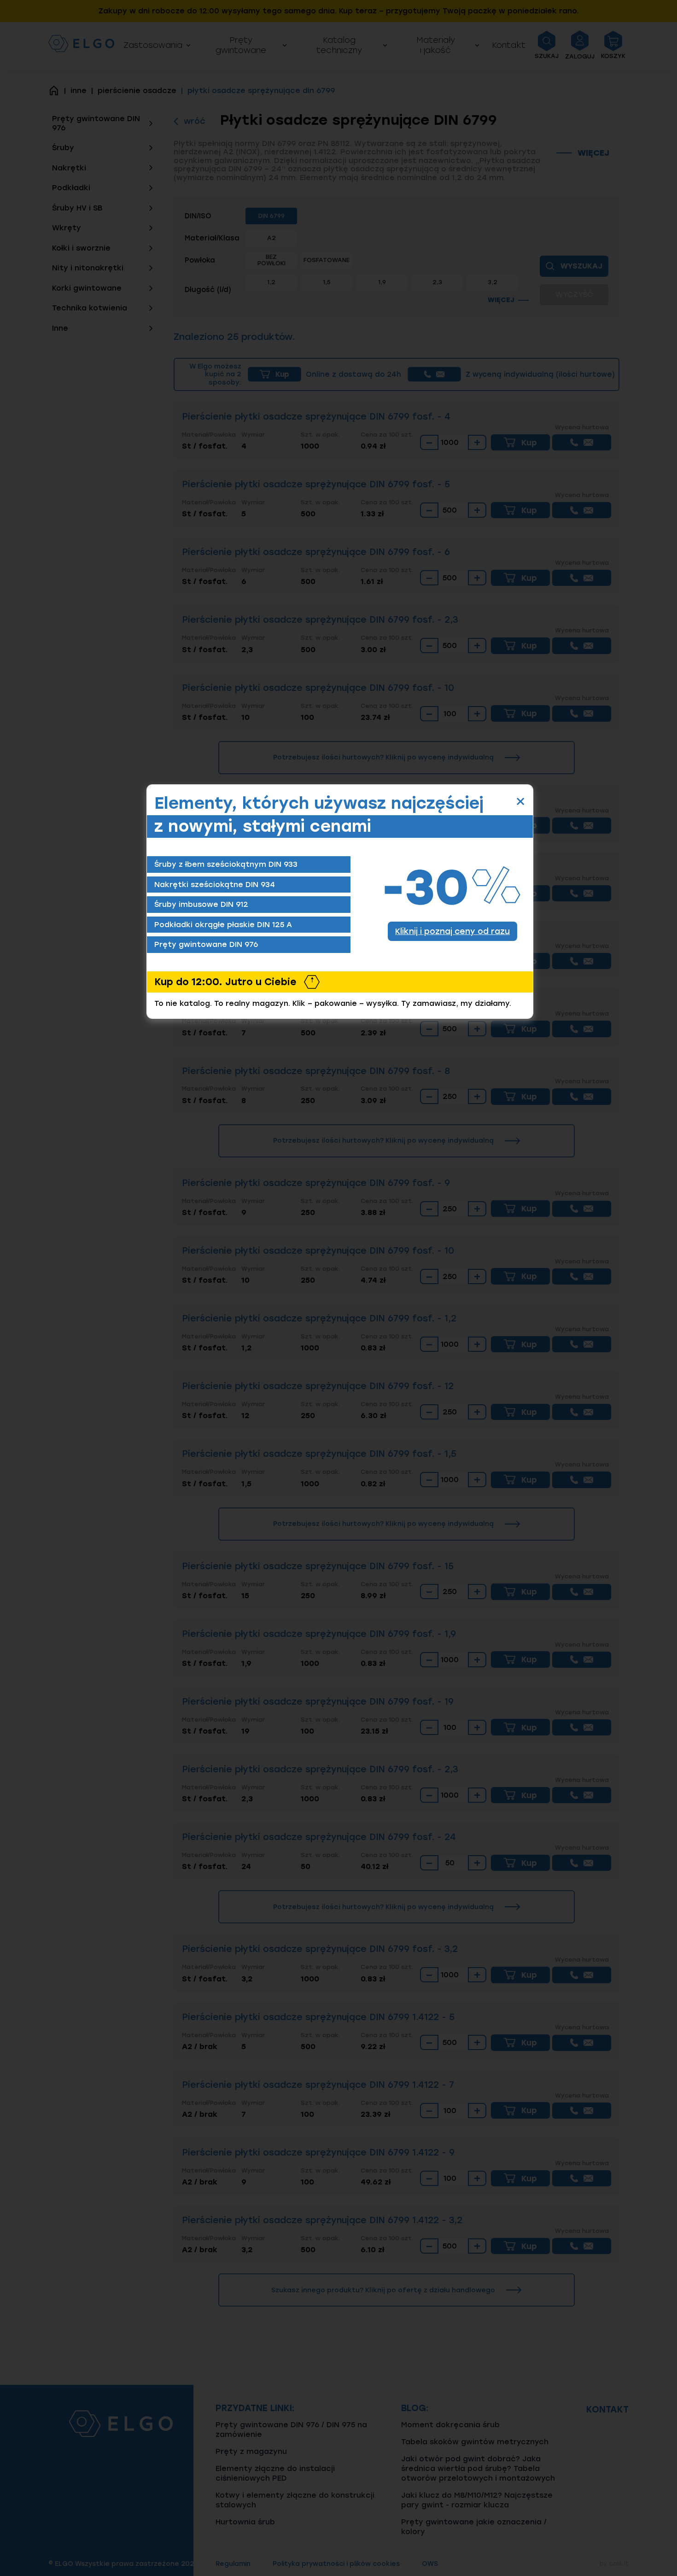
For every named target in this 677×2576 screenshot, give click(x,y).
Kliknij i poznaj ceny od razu (452, 931)
